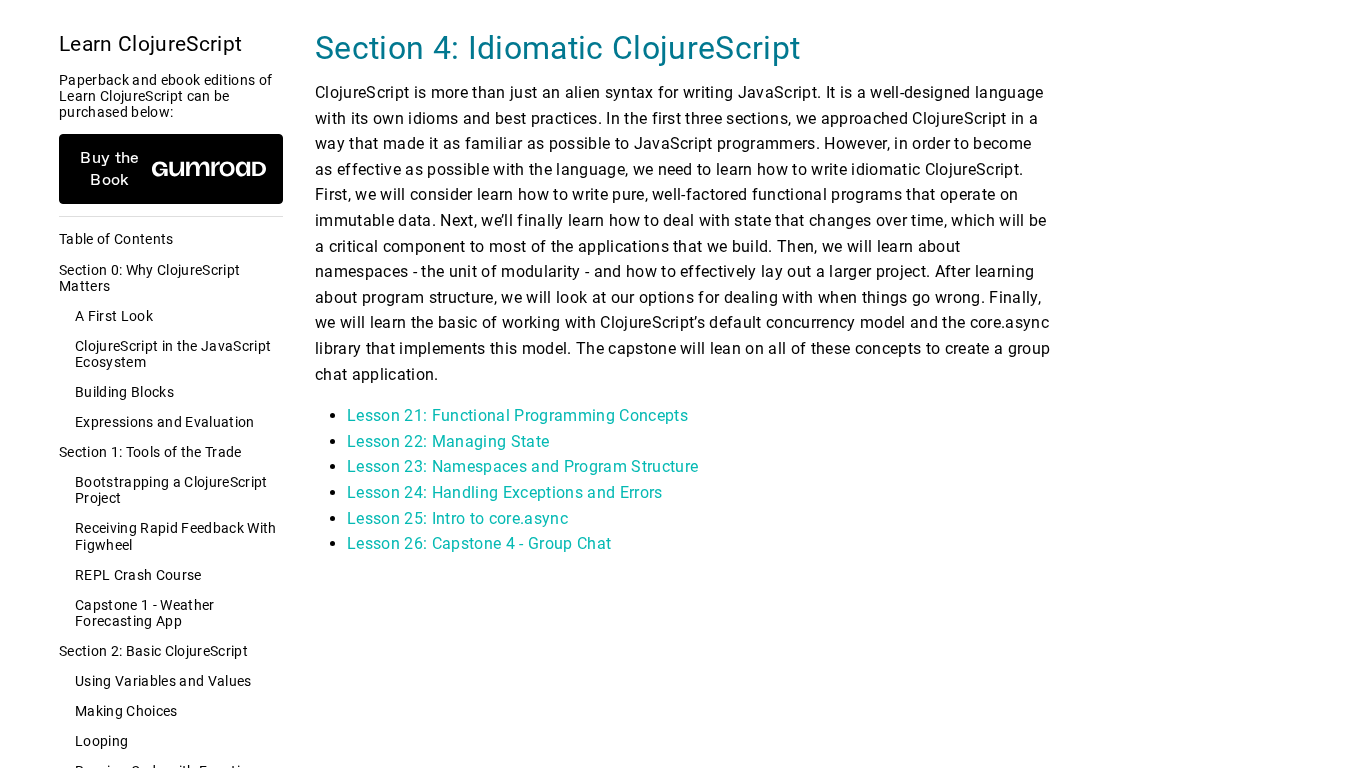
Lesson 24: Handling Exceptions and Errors (505, 492)
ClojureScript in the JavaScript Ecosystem (173, 354)
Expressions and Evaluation (165, 422)
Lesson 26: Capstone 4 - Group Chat (479, 543)
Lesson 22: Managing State (448, 441)
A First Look (114, 316)
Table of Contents (116, 239)
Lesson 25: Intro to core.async (457, 518)
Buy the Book (109, 168)
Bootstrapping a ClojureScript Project (171, 490)
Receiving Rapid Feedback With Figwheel (176, 536)
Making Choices (126, 711)
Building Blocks (124, 392)
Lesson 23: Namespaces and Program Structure (522, 466)
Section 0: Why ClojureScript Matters (149, 278)
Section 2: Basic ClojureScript (153, 651)
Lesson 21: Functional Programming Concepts (517, 415)
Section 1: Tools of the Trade (150, 452)
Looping (101, 741)
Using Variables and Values (163, 681)
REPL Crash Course (138, 575)
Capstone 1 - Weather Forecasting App (145, 613)
